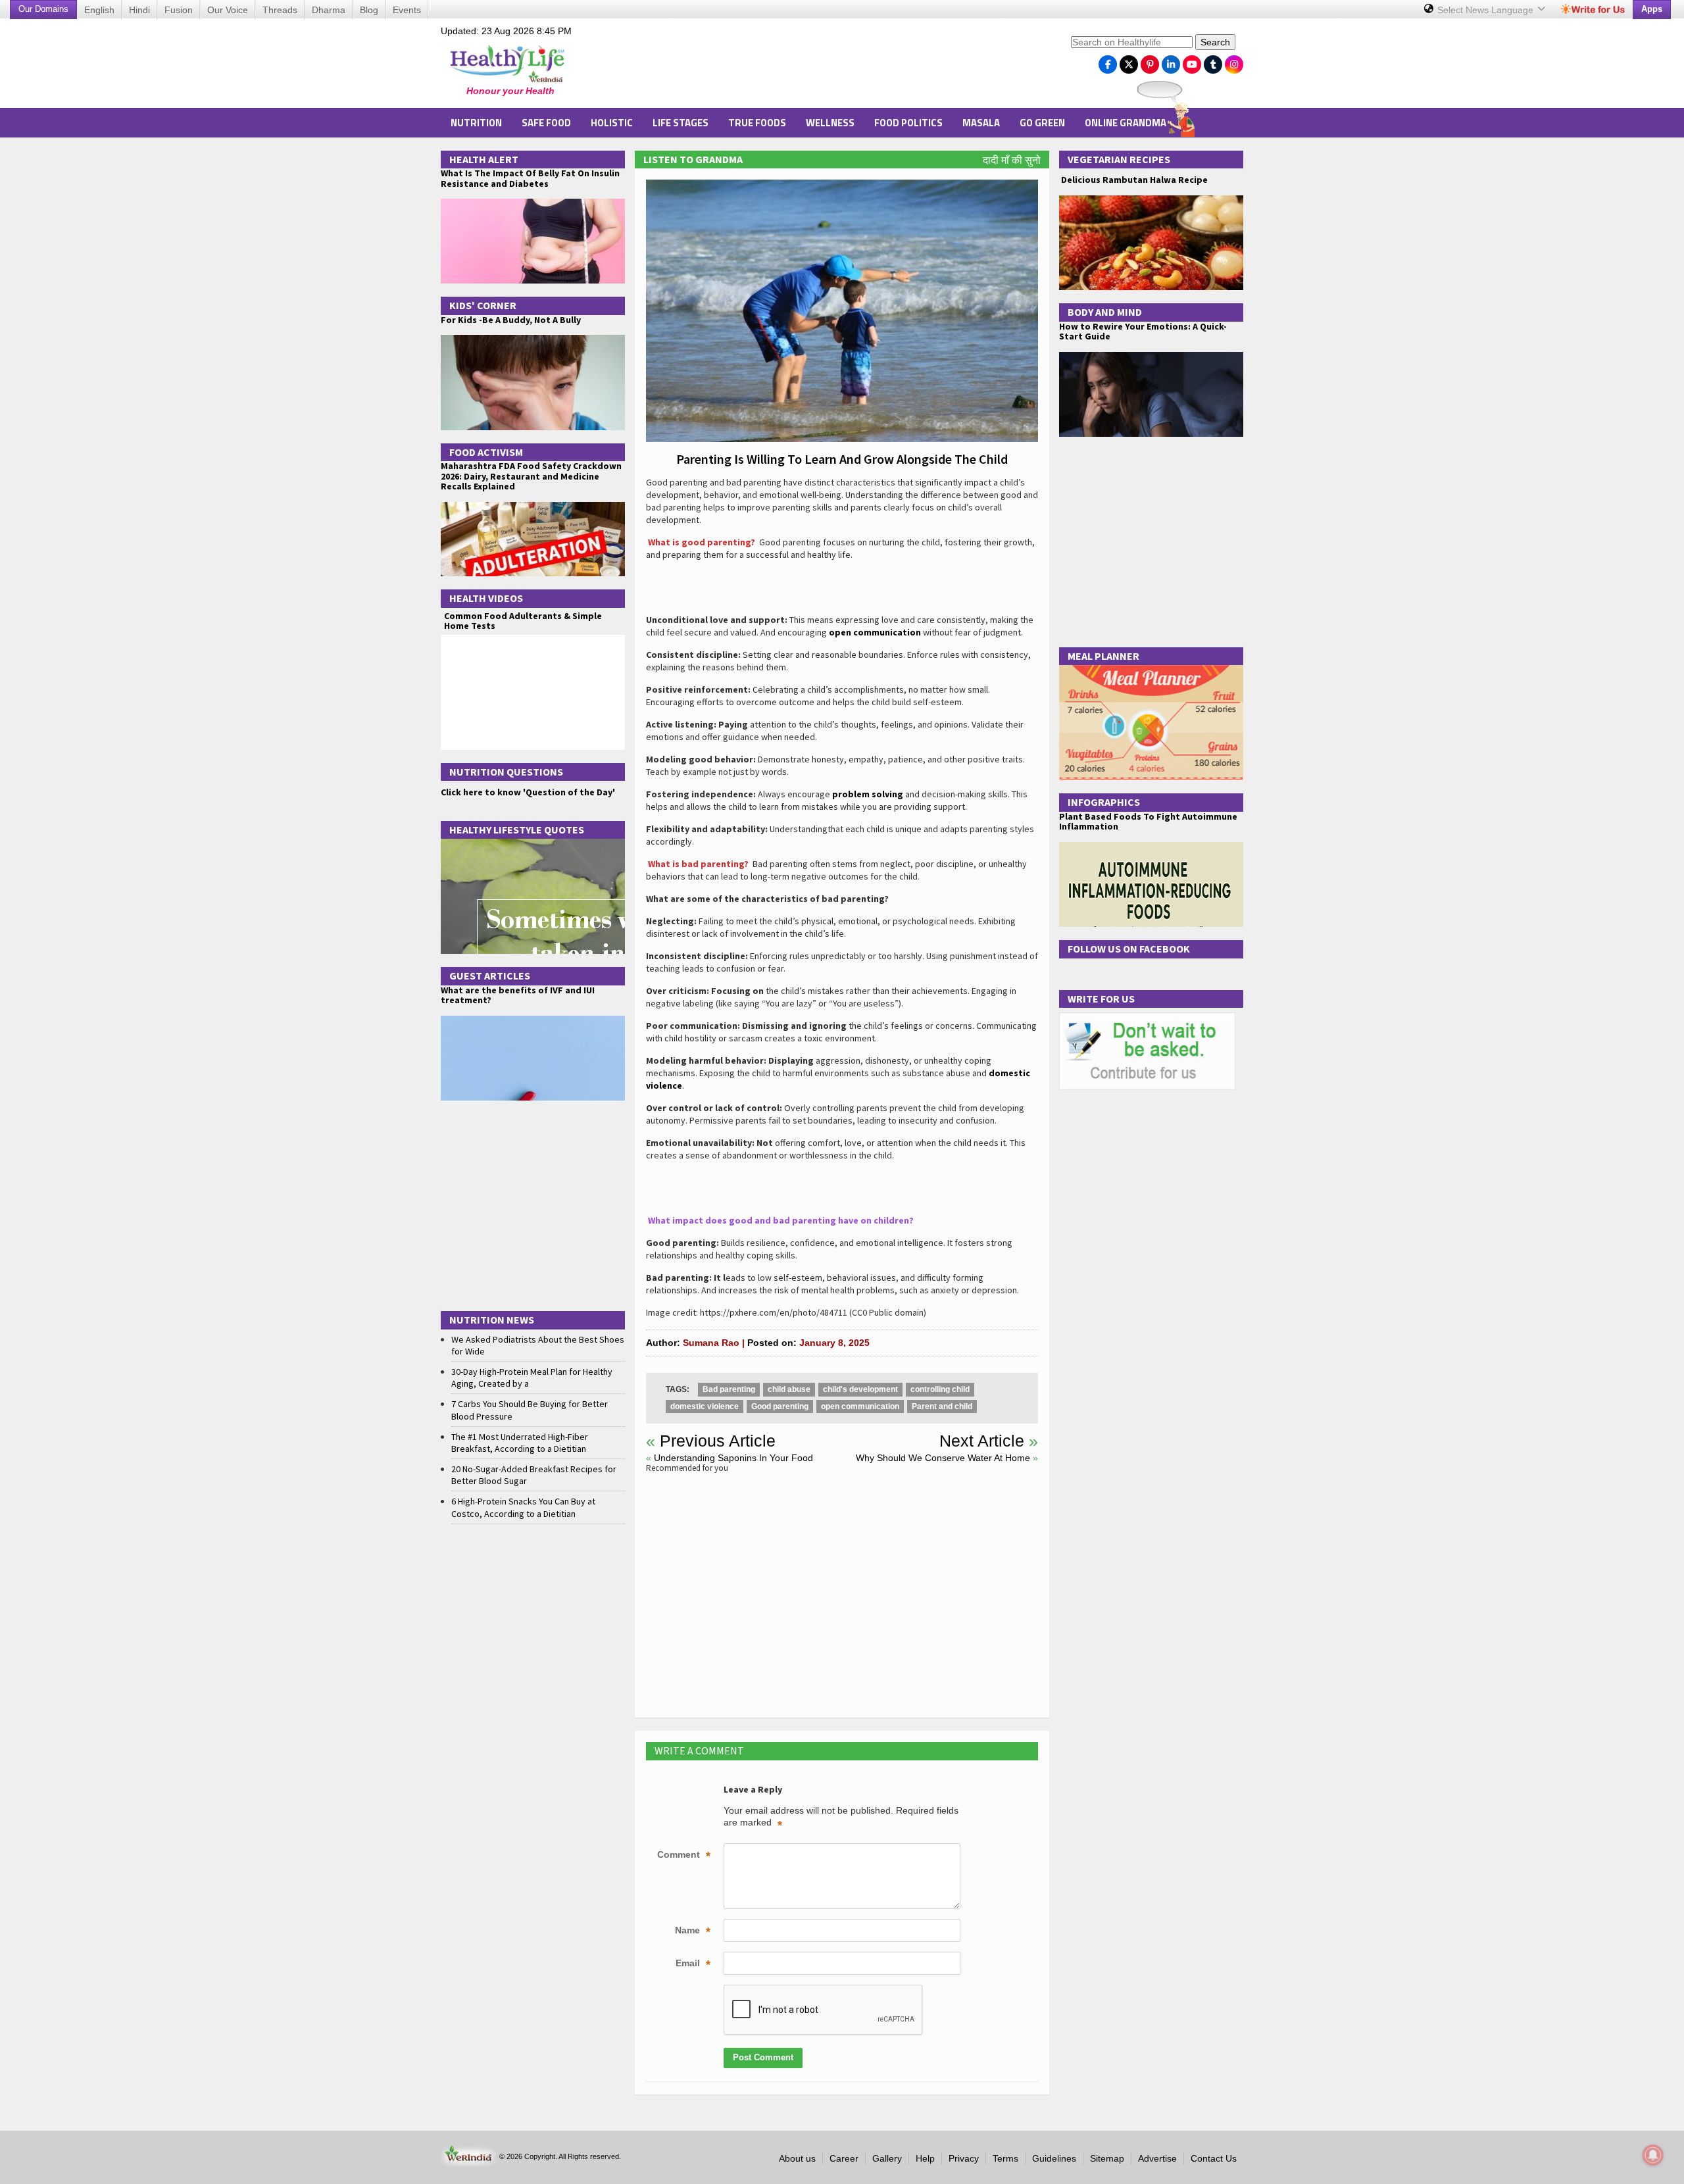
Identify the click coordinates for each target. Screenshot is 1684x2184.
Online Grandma (1126, 123)
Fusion (179, 10)
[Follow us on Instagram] (1234, 61)
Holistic (612, 123)
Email (693, 1964)
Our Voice (228, 10)
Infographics (1104, 802)
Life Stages (681, 123)
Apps (1652, 9)
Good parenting (780, 1406)
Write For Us (1101, 999)
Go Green (1042, 123)
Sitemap (1107, 2158)
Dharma (329, 10)
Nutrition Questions (506, 772)
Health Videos (486, 598)
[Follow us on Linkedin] (1171, 61)
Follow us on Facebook (1129, 949)
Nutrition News (492, 1320)
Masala (981, 123)
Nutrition (476, 123)
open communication (875, 632)
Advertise (1157, 2158)
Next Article (982, 1441)
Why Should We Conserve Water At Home (943, 1458)
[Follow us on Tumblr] (1213, 61)
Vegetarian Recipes (1119, 159)
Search (1215, 42)
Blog (369, 10)
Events (407, 10)
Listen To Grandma (693, 159)
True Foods (757, 123)
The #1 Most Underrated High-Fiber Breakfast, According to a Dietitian (520, 1443)
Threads (280, 10)
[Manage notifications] (1653, 2155)
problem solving (868, 794)
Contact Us (1214, 2158)
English (99, 10)
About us (797, 2158)
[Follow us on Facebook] (1108, 61)
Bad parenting (729, 1389)
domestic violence (705, 1406)
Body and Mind (1105, 312)
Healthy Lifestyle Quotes (517, 830)
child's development (860, 1389)
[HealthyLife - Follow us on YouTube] (1192, 61)
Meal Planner (1103, 656)
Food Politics (908, 123)
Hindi (139, 10)
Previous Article (718, 1441)
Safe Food (546, 123)
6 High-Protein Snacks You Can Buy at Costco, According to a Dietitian (523, 1507)
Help (925, 2158)
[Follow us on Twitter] (1129, 61)
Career (844, 2158)
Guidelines (1054, 2158)
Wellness (830, 123)
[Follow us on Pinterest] (1150, 61)
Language (1487, 10)
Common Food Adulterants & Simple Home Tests (523, 621)
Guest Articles (490, 976)
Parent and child (942, 1406)
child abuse (789, 1389)
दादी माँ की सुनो (1012, 160)
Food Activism (486, 452)
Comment (684, 1856)
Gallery (887, 2158)
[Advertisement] (823, 66)
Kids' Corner (483, 305)
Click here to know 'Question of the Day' (528, 792)
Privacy (964, 2158)
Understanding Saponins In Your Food (733, 1458)
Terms (1005, 2158)
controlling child (940, 1389)
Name (693, 1931)
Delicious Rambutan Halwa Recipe (1133, 180)
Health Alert (484, 159)
